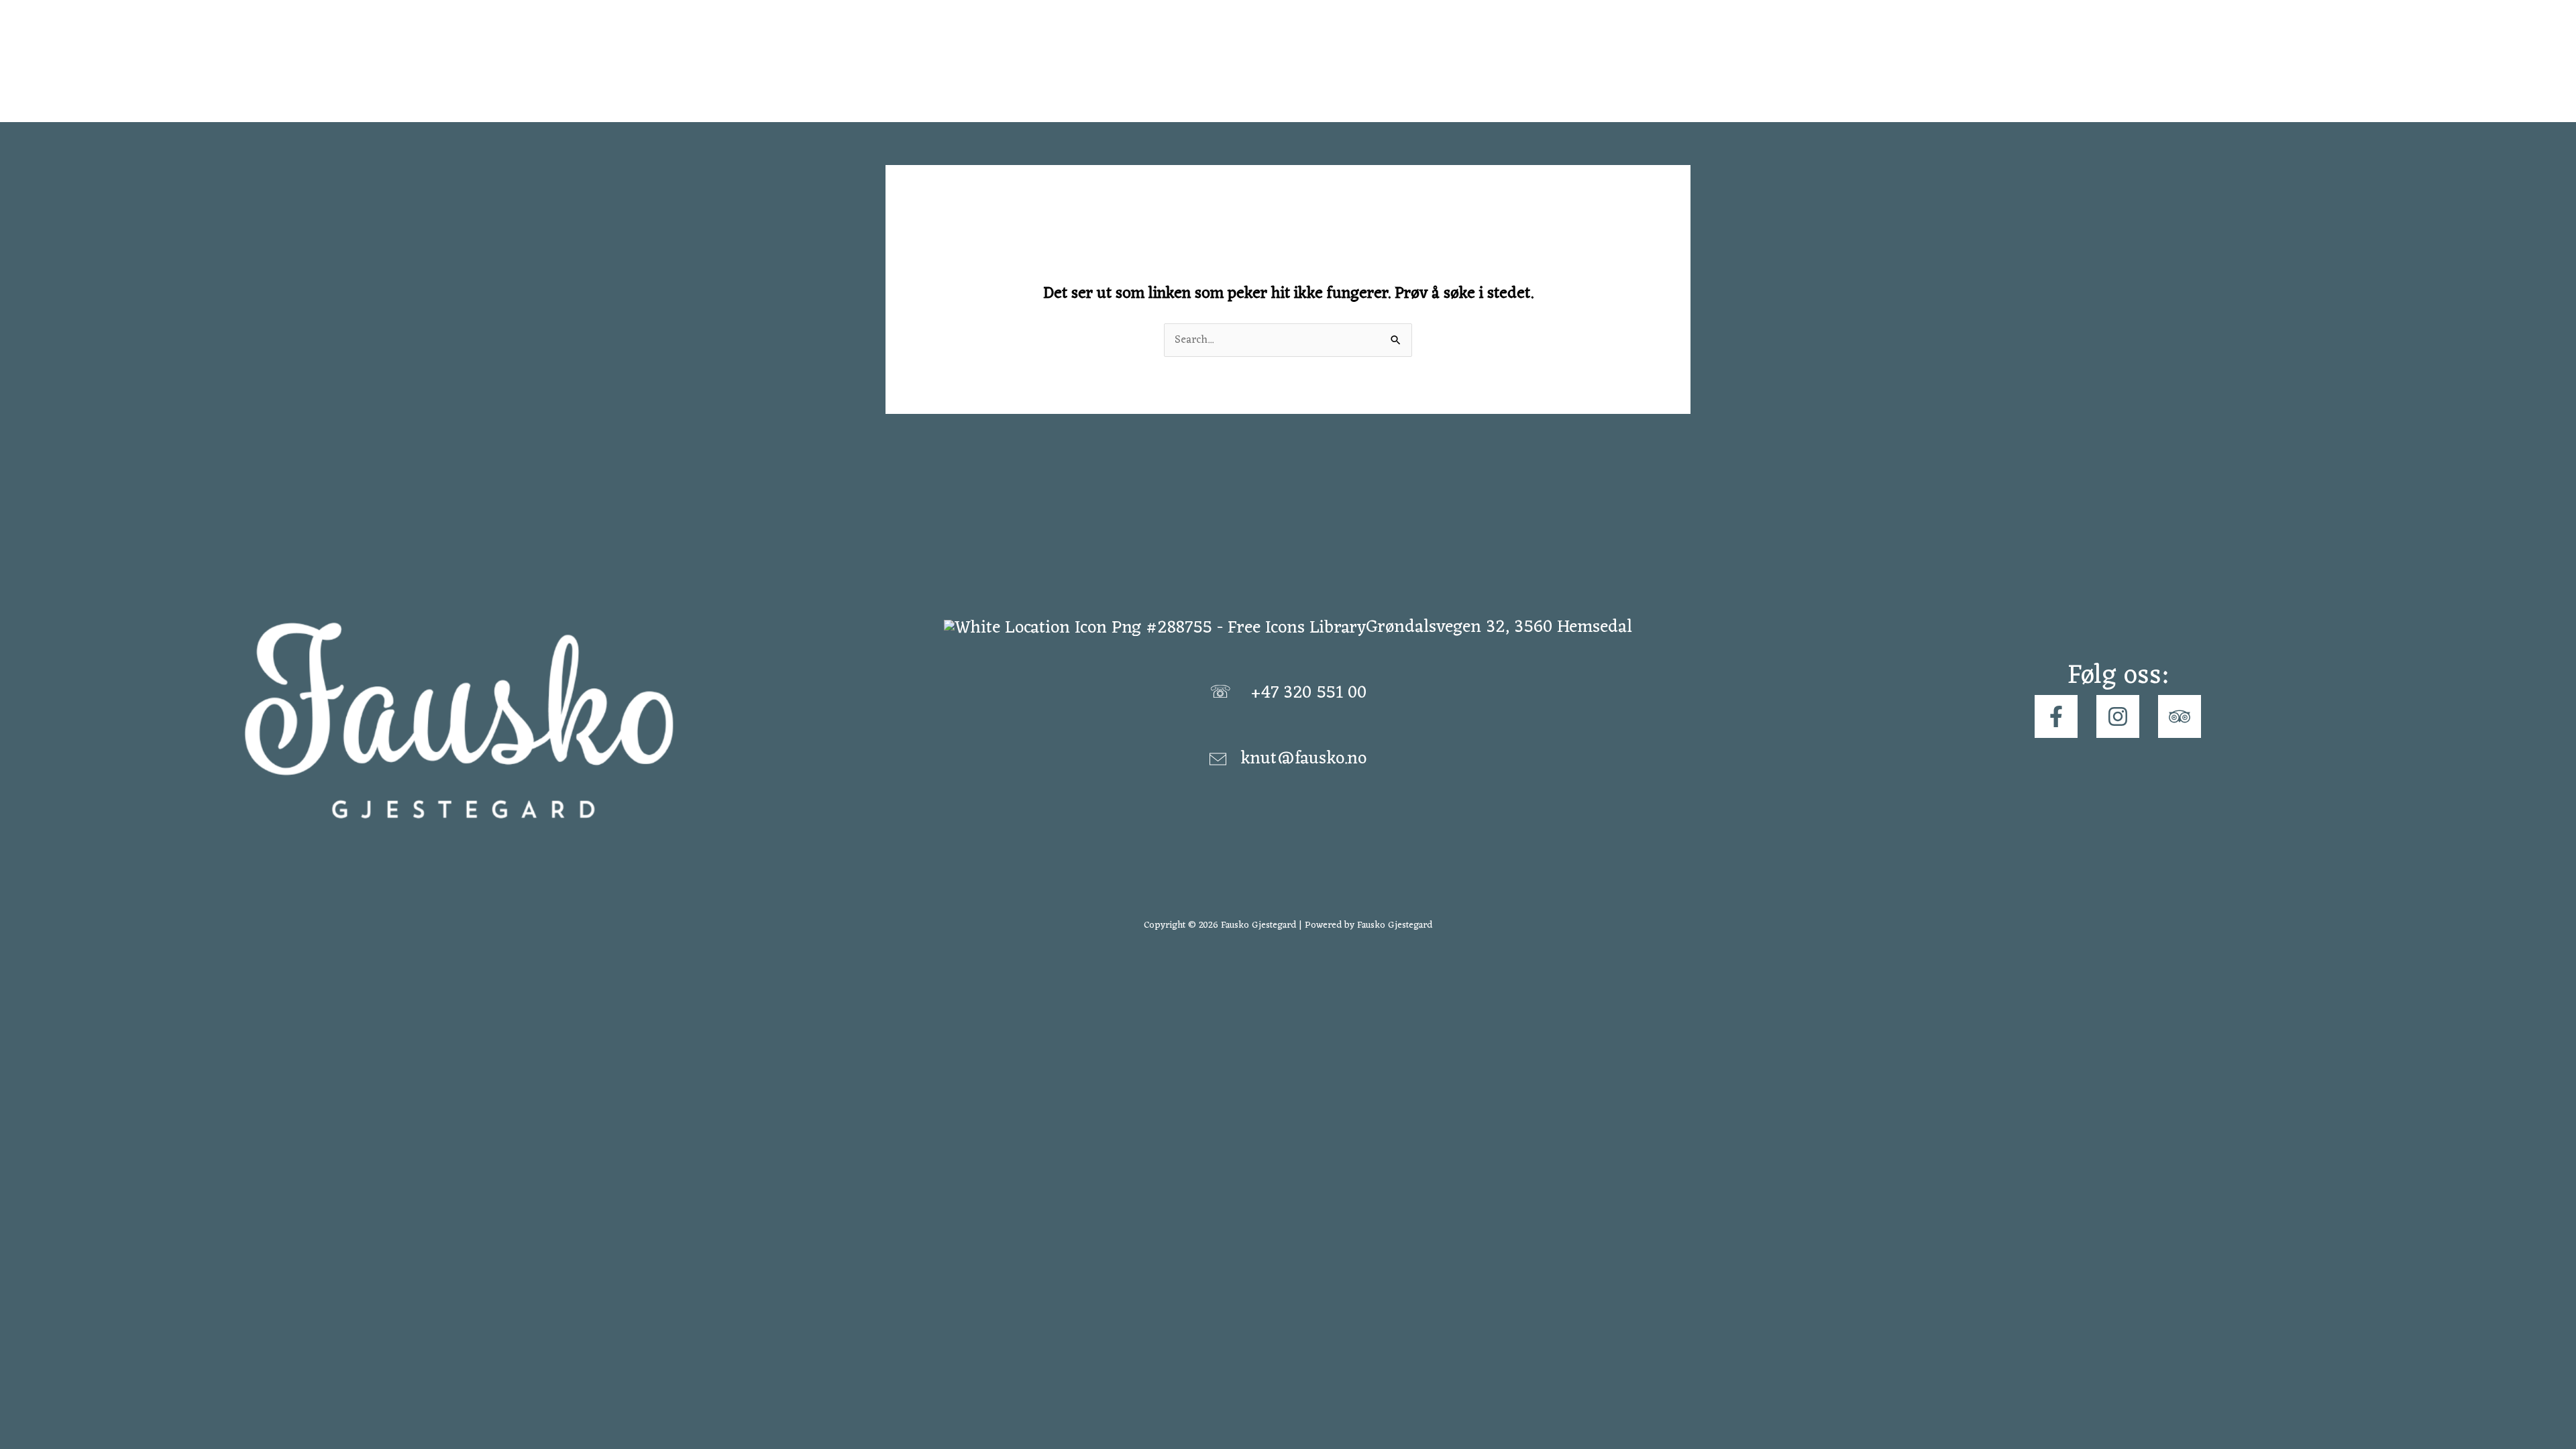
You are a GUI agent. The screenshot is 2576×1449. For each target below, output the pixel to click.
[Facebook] (2056, 716)
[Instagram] (2118, 716)
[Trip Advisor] (2180, 716)
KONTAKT (1654, 61)
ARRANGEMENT (1478, 61)
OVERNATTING (1364, 61)
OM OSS (1573, 61)
